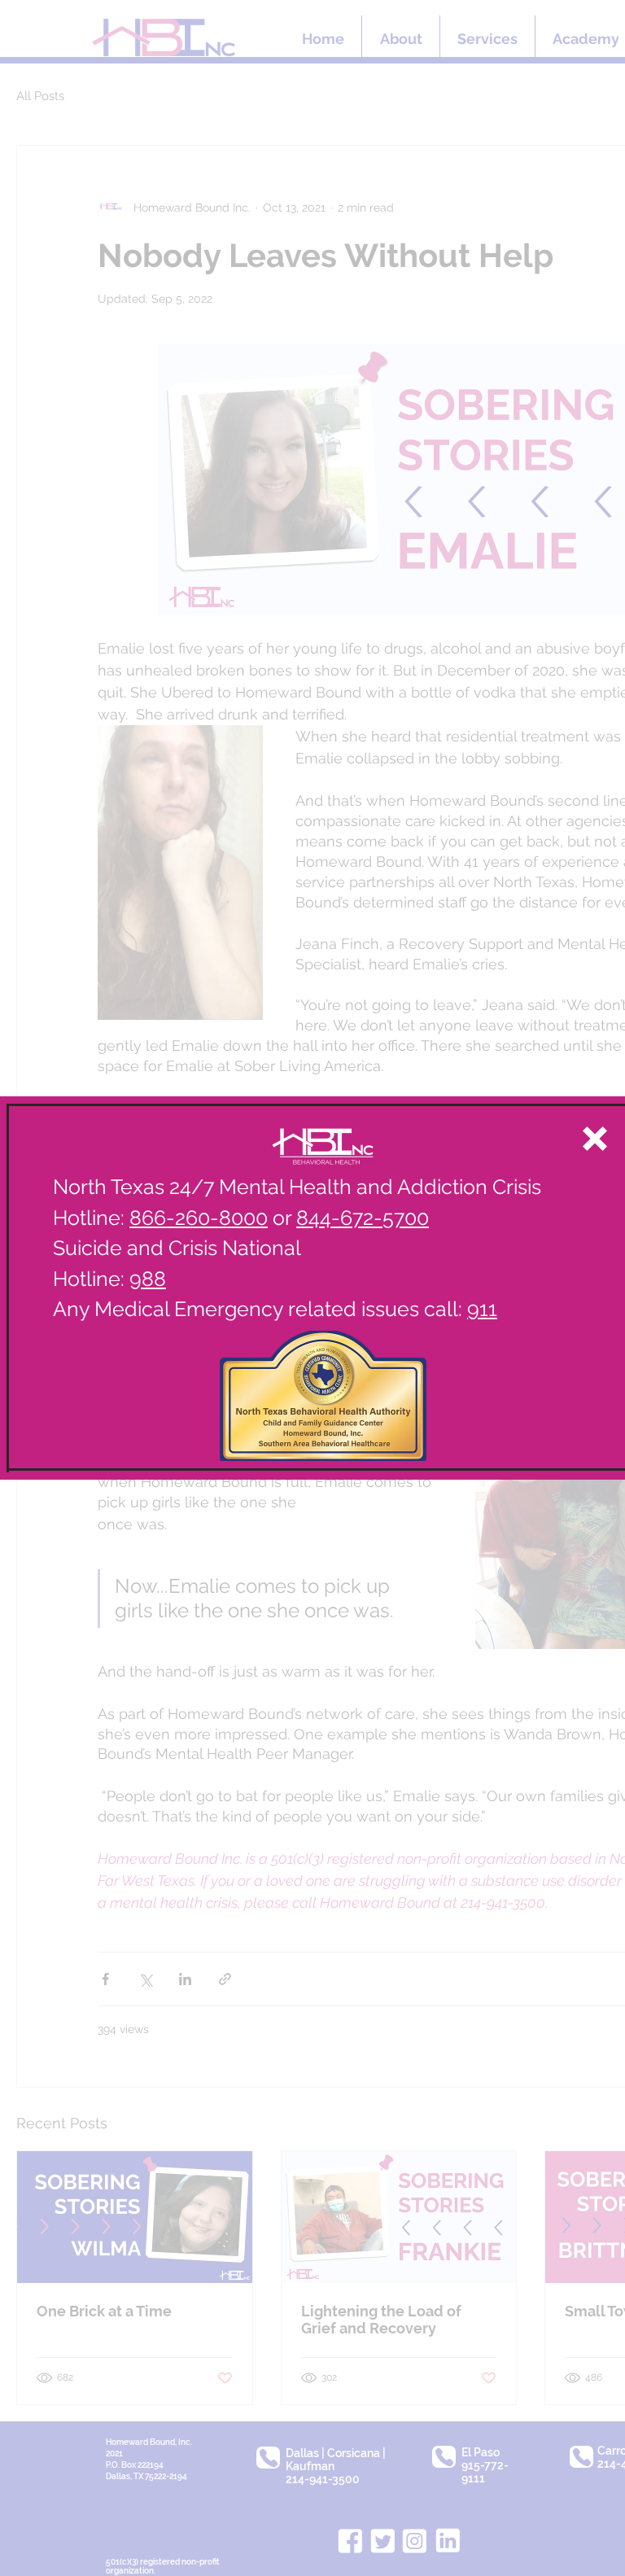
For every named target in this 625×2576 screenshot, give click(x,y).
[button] (595, 1139)
